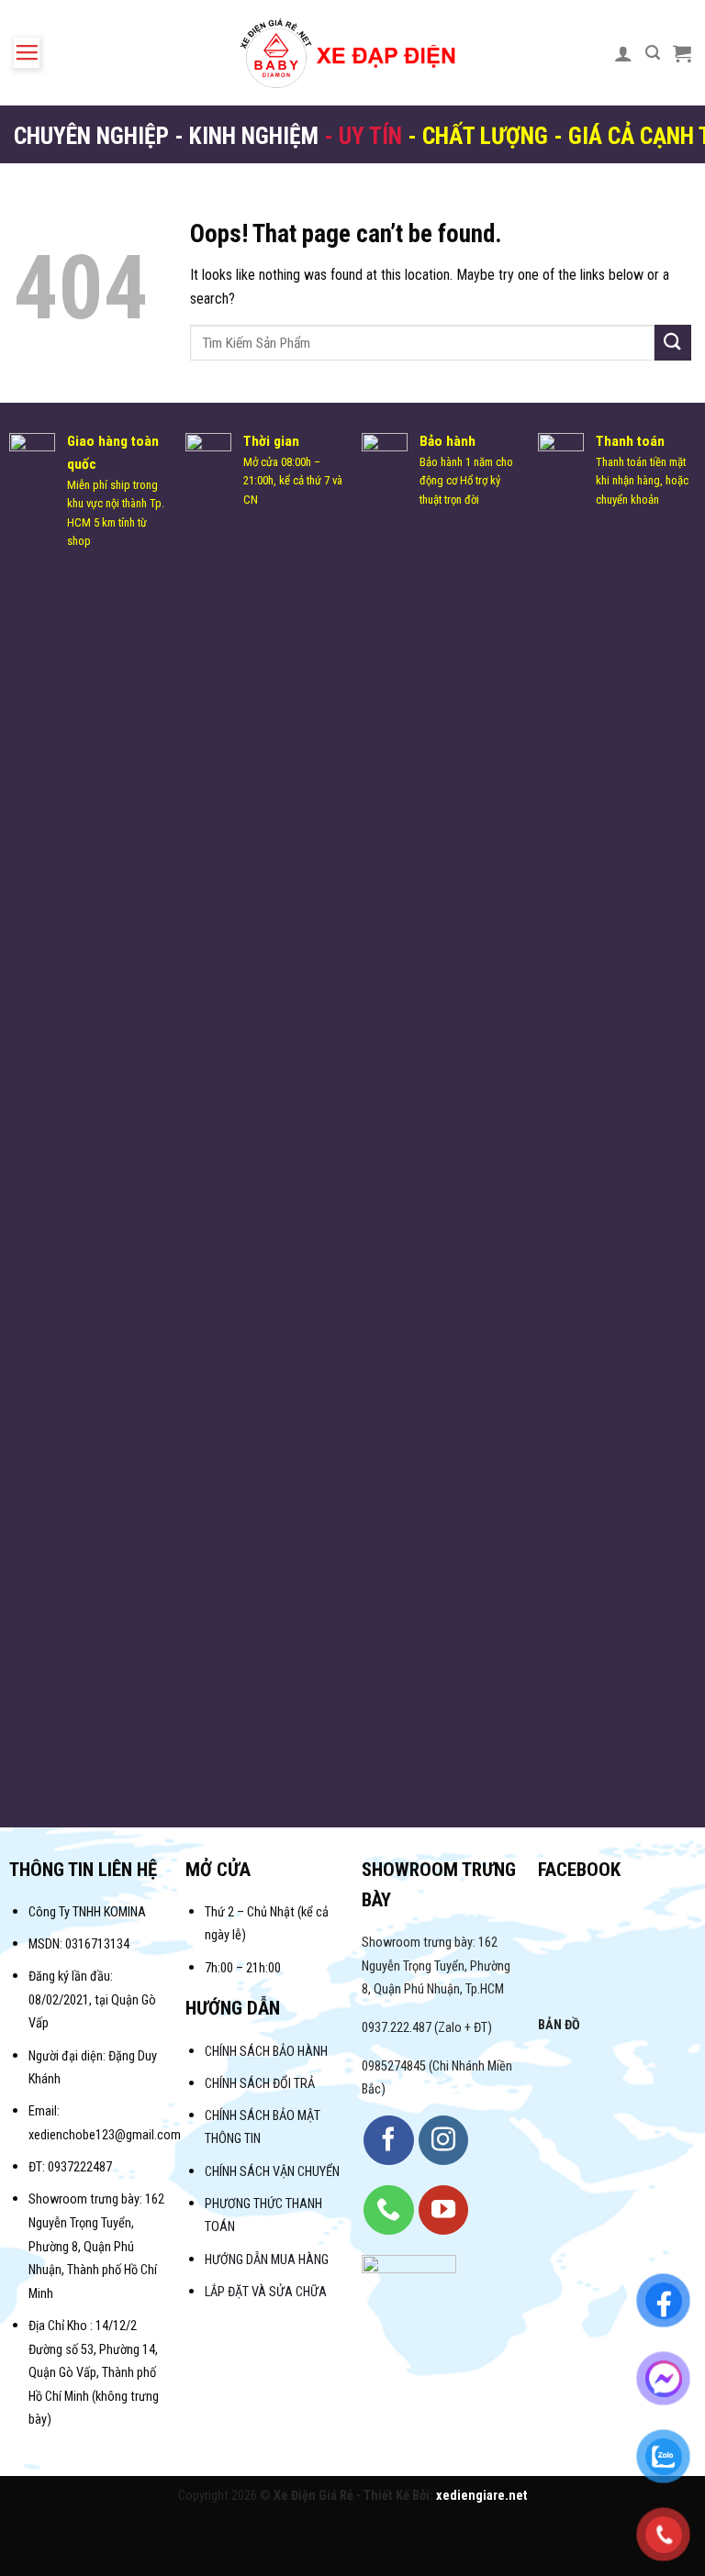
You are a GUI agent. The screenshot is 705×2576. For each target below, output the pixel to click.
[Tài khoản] (623, 53)
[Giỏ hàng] (682, 53)
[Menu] (27, 53)
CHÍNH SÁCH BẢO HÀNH (268, 2052)
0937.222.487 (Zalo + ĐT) (427, 2028)
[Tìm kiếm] (653, 53)
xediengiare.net (482, 2496)
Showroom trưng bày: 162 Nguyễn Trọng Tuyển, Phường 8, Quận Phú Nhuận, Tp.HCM (436, 1966)
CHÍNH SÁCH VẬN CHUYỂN (272, 2172)
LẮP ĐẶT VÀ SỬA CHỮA (266, 2292)
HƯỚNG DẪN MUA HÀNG (267, 2260)
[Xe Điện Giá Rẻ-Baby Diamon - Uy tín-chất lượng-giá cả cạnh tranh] (353, 53)
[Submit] (673, 343)
